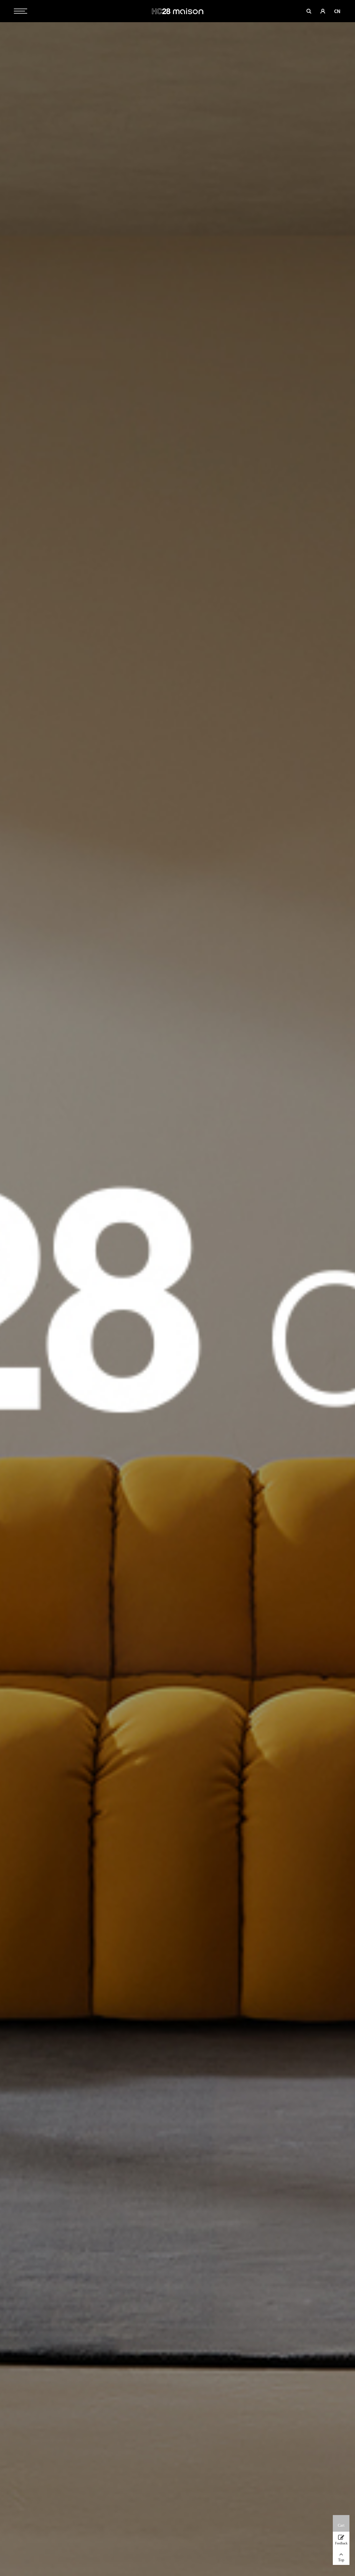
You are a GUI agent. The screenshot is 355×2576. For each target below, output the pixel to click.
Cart (341, 2525)
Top (341, 2560)
